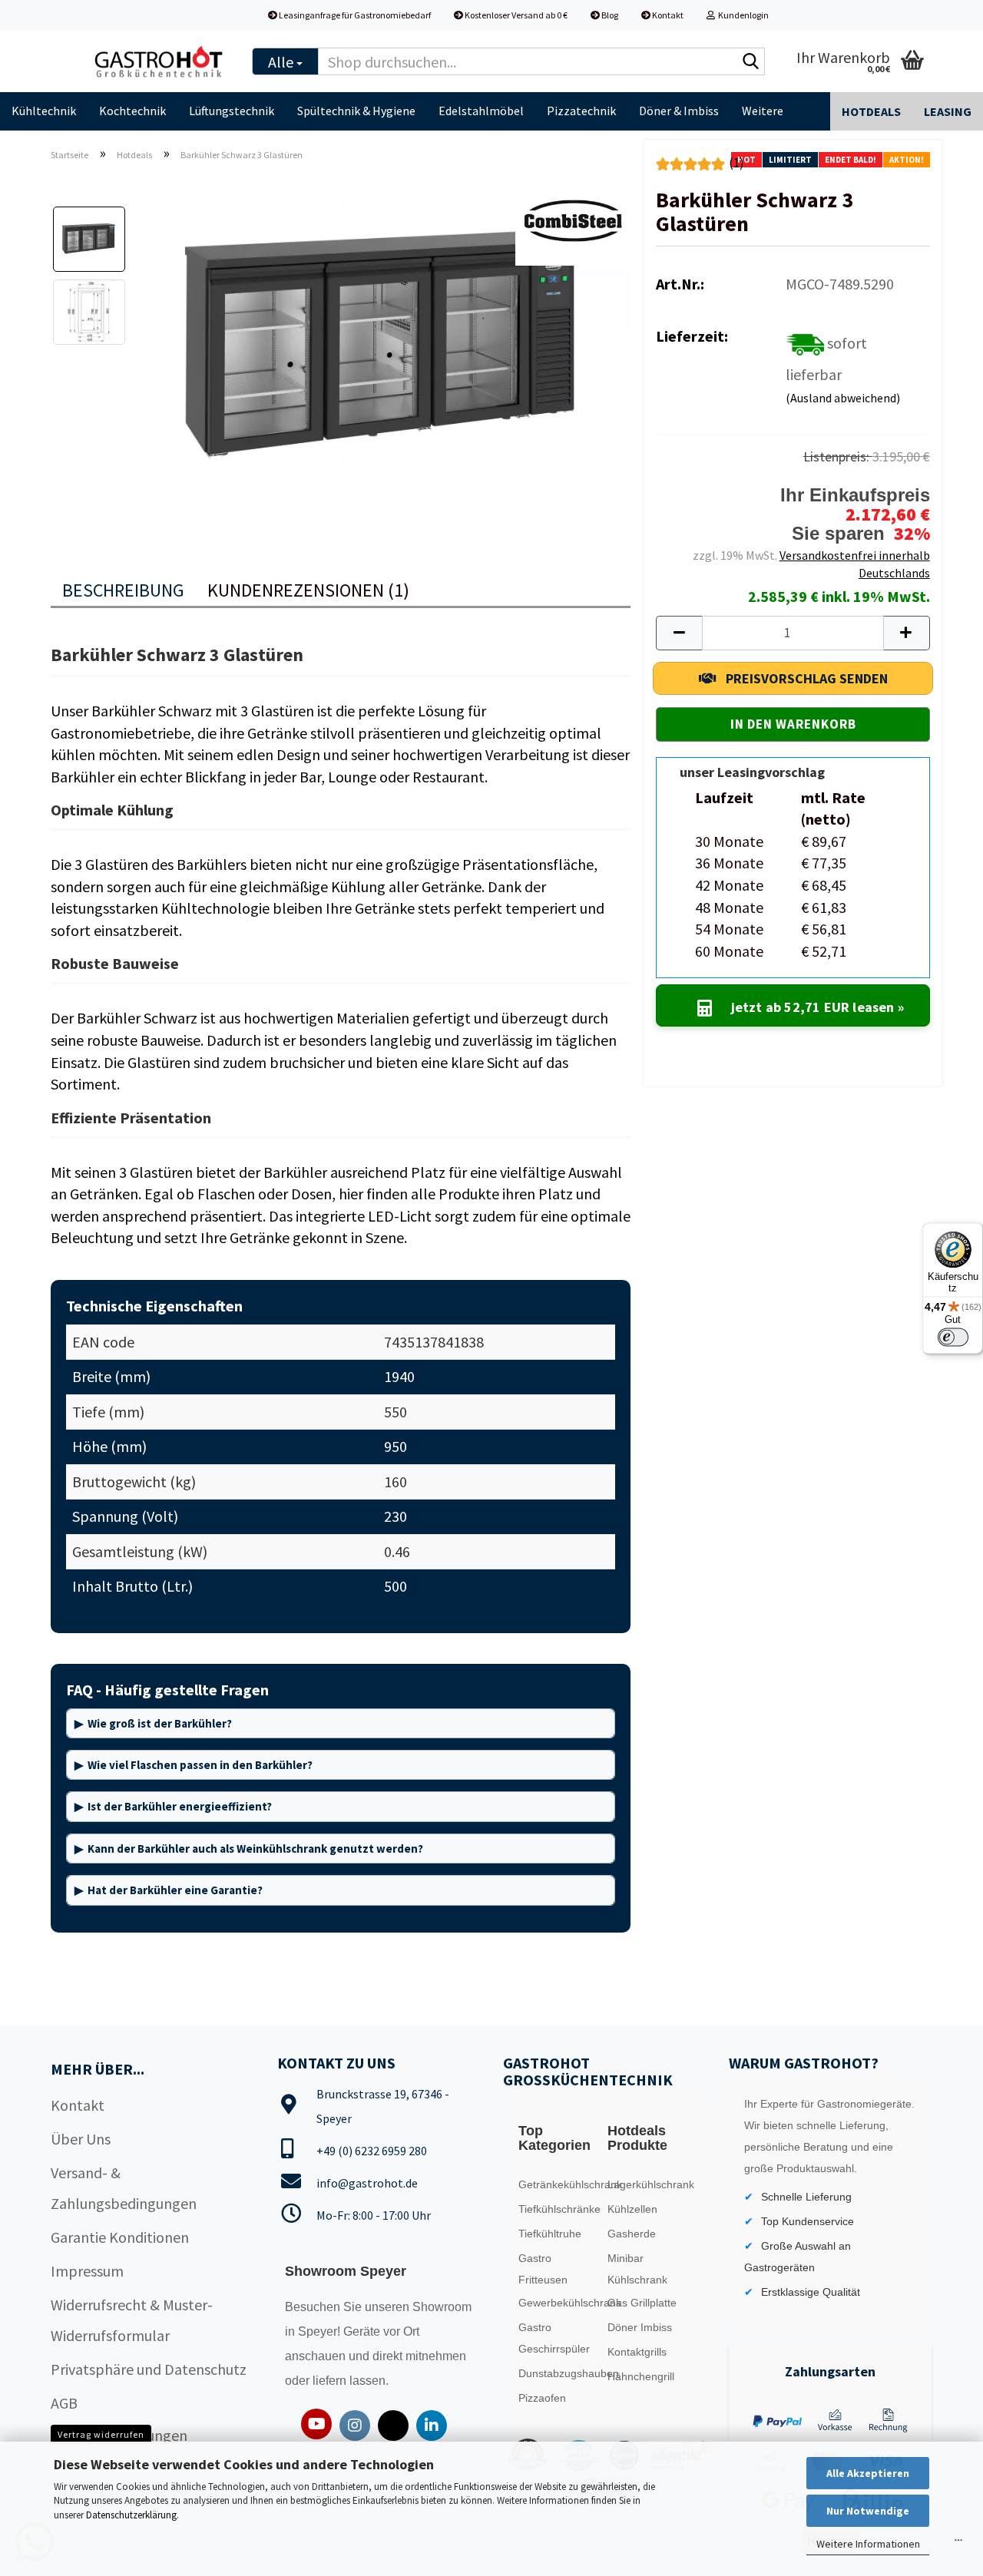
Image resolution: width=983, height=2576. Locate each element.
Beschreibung (123, 590)
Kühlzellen (632, 2209)
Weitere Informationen (868, 2544)
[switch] (953, 1337)
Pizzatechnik (581, 111)
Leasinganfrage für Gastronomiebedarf (354, 15)
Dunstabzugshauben (559, 2373)
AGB (64, 2403)
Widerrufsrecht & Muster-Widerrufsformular (132, 2320)
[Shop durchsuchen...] (750, 62)
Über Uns (81, 2139)
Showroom (442, 2307)
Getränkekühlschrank (559, 2184)
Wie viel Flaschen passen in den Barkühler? (200, 1765)
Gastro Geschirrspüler (554, 2338)
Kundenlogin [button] (742, 15)
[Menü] (958, 2544)
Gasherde (632, 2234)
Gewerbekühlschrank (559, 2303)
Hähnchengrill (641, 2376)
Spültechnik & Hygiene (356, 111)
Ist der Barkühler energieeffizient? (180, 1806)
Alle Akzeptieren (868, 2473)
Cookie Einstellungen (119, 2435)
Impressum (87, 2271)
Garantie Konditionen (120, 2237)
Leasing (948, 111)
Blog (609, 15)
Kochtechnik (132, 111)
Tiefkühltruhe (550, 2234)
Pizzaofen (542, 2398)
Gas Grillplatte (642, 2303)
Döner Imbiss (640, 2327)
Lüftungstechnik (232, 111)
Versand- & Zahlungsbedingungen (124, 2188)
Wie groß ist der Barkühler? (160, 1723)
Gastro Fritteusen (543, 2269)
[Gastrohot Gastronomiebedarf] (159, 61)
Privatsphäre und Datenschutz (149, 2369)
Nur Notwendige (868, 2511)
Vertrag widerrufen (101, 2434)
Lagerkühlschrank (649, 2184)
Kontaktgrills (637, 2352)
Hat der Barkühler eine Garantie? (175, 1890)
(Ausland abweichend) (843, 398)
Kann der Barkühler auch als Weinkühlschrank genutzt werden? (255, 1849)
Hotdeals (871, 111)
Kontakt (667, 15)
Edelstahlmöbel (481, 111)
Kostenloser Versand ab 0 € (515, 15)
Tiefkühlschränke (559, 2209)
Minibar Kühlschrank (637, 2269)
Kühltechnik (44, 111)
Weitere (763, 111)
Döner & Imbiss (679, 111)
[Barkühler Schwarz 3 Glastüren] (385, 346)
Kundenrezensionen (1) (308, 590)
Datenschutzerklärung (131, 2515)
